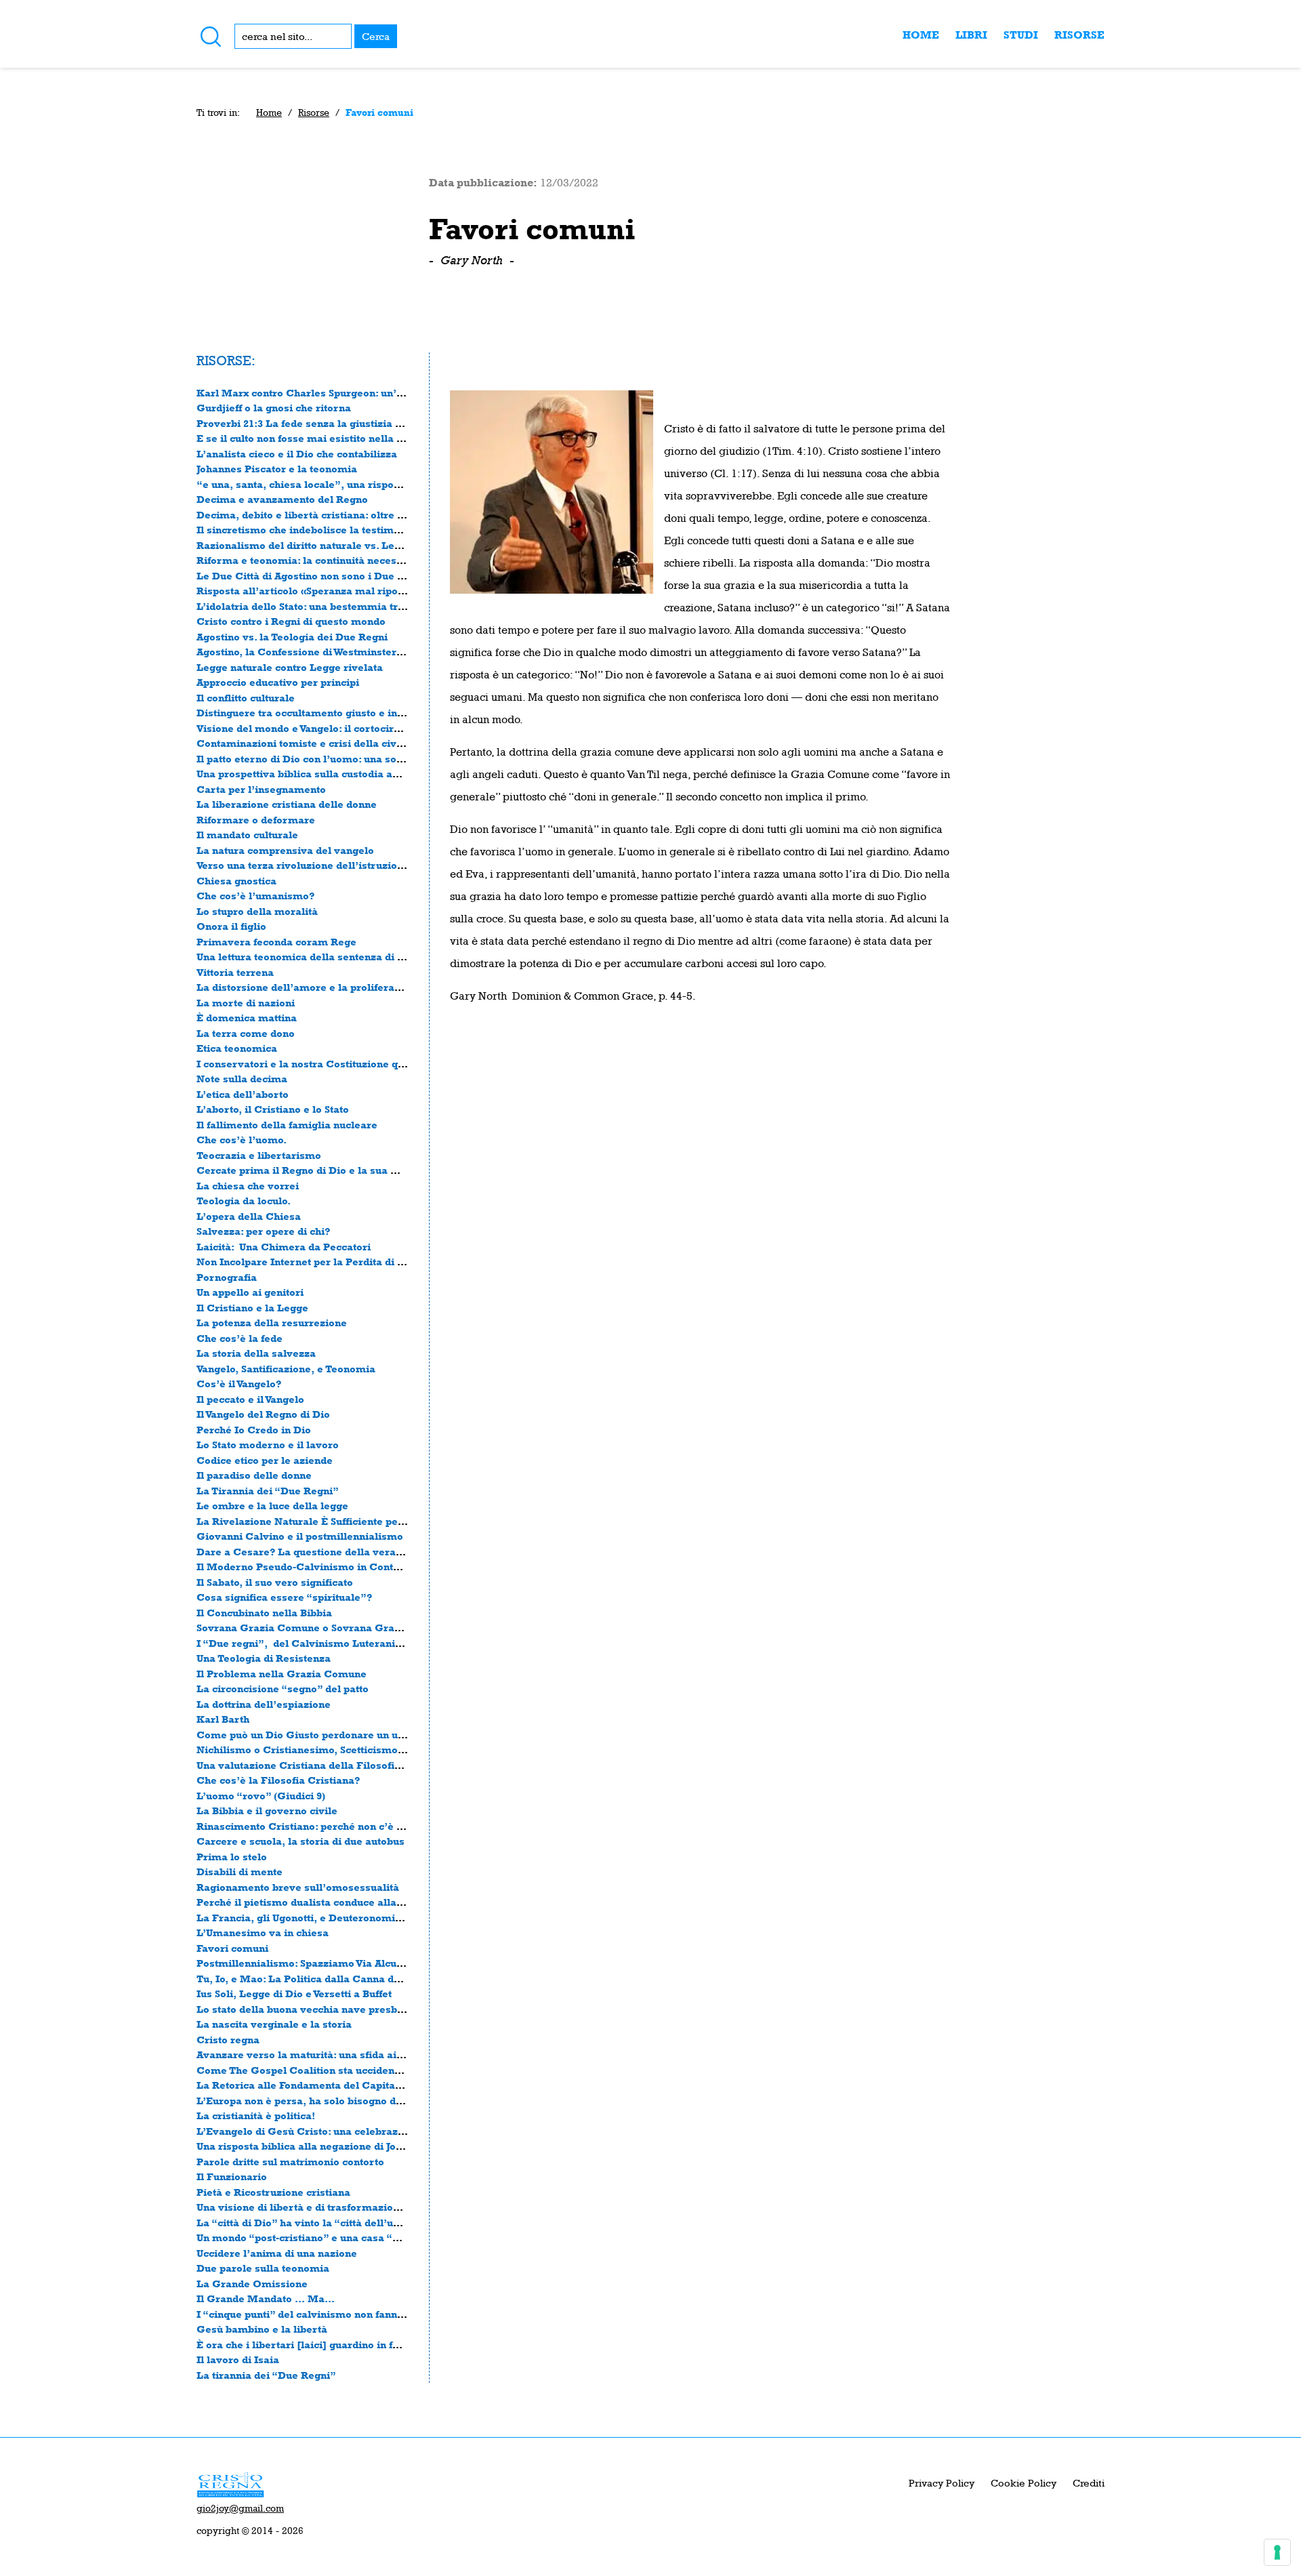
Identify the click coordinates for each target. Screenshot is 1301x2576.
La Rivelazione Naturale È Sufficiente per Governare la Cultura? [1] (366, 1521)
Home (921, 35)
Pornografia (227, 1277)
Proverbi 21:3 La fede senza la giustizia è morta (316, 423)
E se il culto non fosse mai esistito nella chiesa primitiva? (340, 438)
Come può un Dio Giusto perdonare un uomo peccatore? (337, 1735)
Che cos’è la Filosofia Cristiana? (278, 1780)
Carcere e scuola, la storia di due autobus (301, 1841)
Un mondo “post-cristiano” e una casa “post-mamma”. (333, 2237)
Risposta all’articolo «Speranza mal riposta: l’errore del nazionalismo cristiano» (397, 591)
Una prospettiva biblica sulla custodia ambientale (320, 774)
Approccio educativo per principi (278, 682)
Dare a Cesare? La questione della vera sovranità (321, 1552)
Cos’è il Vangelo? (239, 1384)
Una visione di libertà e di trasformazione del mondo (329, 2207)
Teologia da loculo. (244, 1201)
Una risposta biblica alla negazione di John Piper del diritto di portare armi (383, 2146)
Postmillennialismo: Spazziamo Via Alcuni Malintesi (327, 1963)
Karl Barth (223, 1719)
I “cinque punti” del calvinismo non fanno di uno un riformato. (351, 2314)
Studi (1021, 35)
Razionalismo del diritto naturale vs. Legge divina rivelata (343, 545)
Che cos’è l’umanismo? (255, 896)
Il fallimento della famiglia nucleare (287, 1125)
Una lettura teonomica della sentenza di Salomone (322, 957)
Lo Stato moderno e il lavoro (268, 1445)
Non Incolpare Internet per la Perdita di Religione (322, 1262)
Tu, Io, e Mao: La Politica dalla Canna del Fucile (317, 1979)
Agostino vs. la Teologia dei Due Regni (292, 637)
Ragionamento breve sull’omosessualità (298, 1887)
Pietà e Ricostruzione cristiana (273, 2192)
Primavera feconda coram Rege (276, 942)
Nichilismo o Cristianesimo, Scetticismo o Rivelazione (333, 1750)
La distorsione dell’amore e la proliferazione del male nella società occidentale (396, 987)
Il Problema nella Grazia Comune (282, 1674)
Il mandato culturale (247, 835)
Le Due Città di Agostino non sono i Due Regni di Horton (336, 576)
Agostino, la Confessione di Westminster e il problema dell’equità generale (383, 652)
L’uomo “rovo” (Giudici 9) (261, 1796)
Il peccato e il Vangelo (250, 1399)
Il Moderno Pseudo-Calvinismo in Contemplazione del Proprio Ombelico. (381, 1567)
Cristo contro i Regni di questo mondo (291, 621)
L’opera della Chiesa (249, 1216)
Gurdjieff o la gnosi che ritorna (274, 408)
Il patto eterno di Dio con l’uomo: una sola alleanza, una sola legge (363, 759)
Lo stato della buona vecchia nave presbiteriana (316, 2009)
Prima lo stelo (232, 1857)
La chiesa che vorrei (248, 1186)
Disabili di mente (240, 1872)
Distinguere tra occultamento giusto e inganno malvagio (337, 713)
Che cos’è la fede (240, 1338)
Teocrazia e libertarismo (259, 1155)
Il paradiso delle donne (254, 1475)
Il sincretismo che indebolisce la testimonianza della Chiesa (348, 530)
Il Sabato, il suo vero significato (275, 1582)
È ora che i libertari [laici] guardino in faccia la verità (330, 2345)
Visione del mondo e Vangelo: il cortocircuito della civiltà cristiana (362, 728)
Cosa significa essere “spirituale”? (284, 1597)
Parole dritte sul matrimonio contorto (290, 2162)
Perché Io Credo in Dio (254, 1430)
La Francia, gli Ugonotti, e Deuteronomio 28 (306, 1918)
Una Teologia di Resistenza (264, 1658)
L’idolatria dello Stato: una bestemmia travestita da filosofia (348, 606)
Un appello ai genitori (250, 1292)
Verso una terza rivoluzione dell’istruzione (303, 865)
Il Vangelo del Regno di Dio (263, 1414)
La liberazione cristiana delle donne (287, 804)
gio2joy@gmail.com (240, 2508)
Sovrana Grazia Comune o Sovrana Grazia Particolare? (335, 1628)
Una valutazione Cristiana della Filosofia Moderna (323, 1765)
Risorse (1079, 35)
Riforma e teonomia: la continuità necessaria (309, 560)
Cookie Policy (1024, 2483)
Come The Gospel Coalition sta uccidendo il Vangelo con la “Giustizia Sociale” (392, 2070)
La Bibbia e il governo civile (267, 1811)
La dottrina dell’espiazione (264, 1704)
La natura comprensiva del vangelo (285, 850)
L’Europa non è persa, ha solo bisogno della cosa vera (331, 2101)
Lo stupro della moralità (257, 911)
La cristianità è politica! (256, 2115)
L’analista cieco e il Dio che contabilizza (297, 454)
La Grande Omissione (252, 2284)
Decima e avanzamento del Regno (282, 499)
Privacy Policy (942, 2483)
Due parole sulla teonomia (263, 2268)
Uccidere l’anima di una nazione (277, 2253)
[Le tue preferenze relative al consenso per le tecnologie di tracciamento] (1277, 2552)
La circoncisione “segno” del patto (283, 1689)
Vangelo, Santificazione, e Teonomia (286, 1369)
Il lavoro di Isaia (238, 2359)
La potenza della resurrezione (272, 1323)
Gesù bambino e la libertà (262, 2329)
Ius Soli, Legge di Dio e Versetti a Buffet (294, 1994)
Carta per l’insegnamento (261, 789)
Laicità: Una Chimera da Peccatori (284, 1247)
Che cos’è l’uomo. (242, 1140)
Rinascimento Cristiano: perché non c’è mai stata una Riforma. (354, 1826)
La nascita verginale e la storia (274, 2024)
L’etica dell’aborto (243, 1094)
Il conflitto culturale (246, 698)
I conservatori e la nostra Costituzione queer (309, 1064)
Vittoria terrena (235, 972)
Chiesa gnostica (236, 881)
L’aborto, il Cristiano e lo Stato (273, 1109)
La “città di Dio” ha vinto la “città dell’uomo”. (311, 2223)
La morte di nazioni (246, 1003)
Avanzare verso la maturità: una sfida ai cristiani (318, 2054)
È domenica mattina (247, 1018)
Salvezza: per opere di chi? (263, 1231)
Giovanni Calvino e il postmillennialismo (300, 1536)
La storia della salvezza (256, 1353)
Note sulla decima (242, 1079)
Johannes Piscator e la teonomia (277, 469)
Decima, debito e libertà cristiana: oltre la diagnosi (324, 515)
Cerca (376, 36)
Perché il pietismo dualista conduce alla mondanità (325, 1902)
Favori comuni (232, 1948)
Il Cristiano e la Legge (252, 1308)
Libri (971, 35)
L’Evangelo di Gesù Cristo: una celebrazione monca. (328, 2131)
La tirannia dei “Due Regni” (266, 2375)
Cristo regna (228, 2040)
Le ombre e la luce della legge (272, 1506)
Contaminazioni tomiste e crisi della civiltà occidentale (335, 743)
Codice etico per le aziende (265, 1460)
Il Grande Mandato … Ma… (266, 2298)
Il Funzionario (232, 2176)
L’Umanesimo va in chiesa (263, 1933)
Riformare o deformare (256, 820)
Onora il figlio (231, 926)
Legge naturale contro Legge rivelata (290, 667)
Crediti (1089, 2483)
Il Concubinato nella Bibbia (264, 1613)
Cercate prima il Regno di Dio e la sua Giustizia (316, 1170)
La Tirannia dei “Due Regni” (268, 1491)
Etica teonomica (237, 1048)
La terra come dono (246, 1033)
